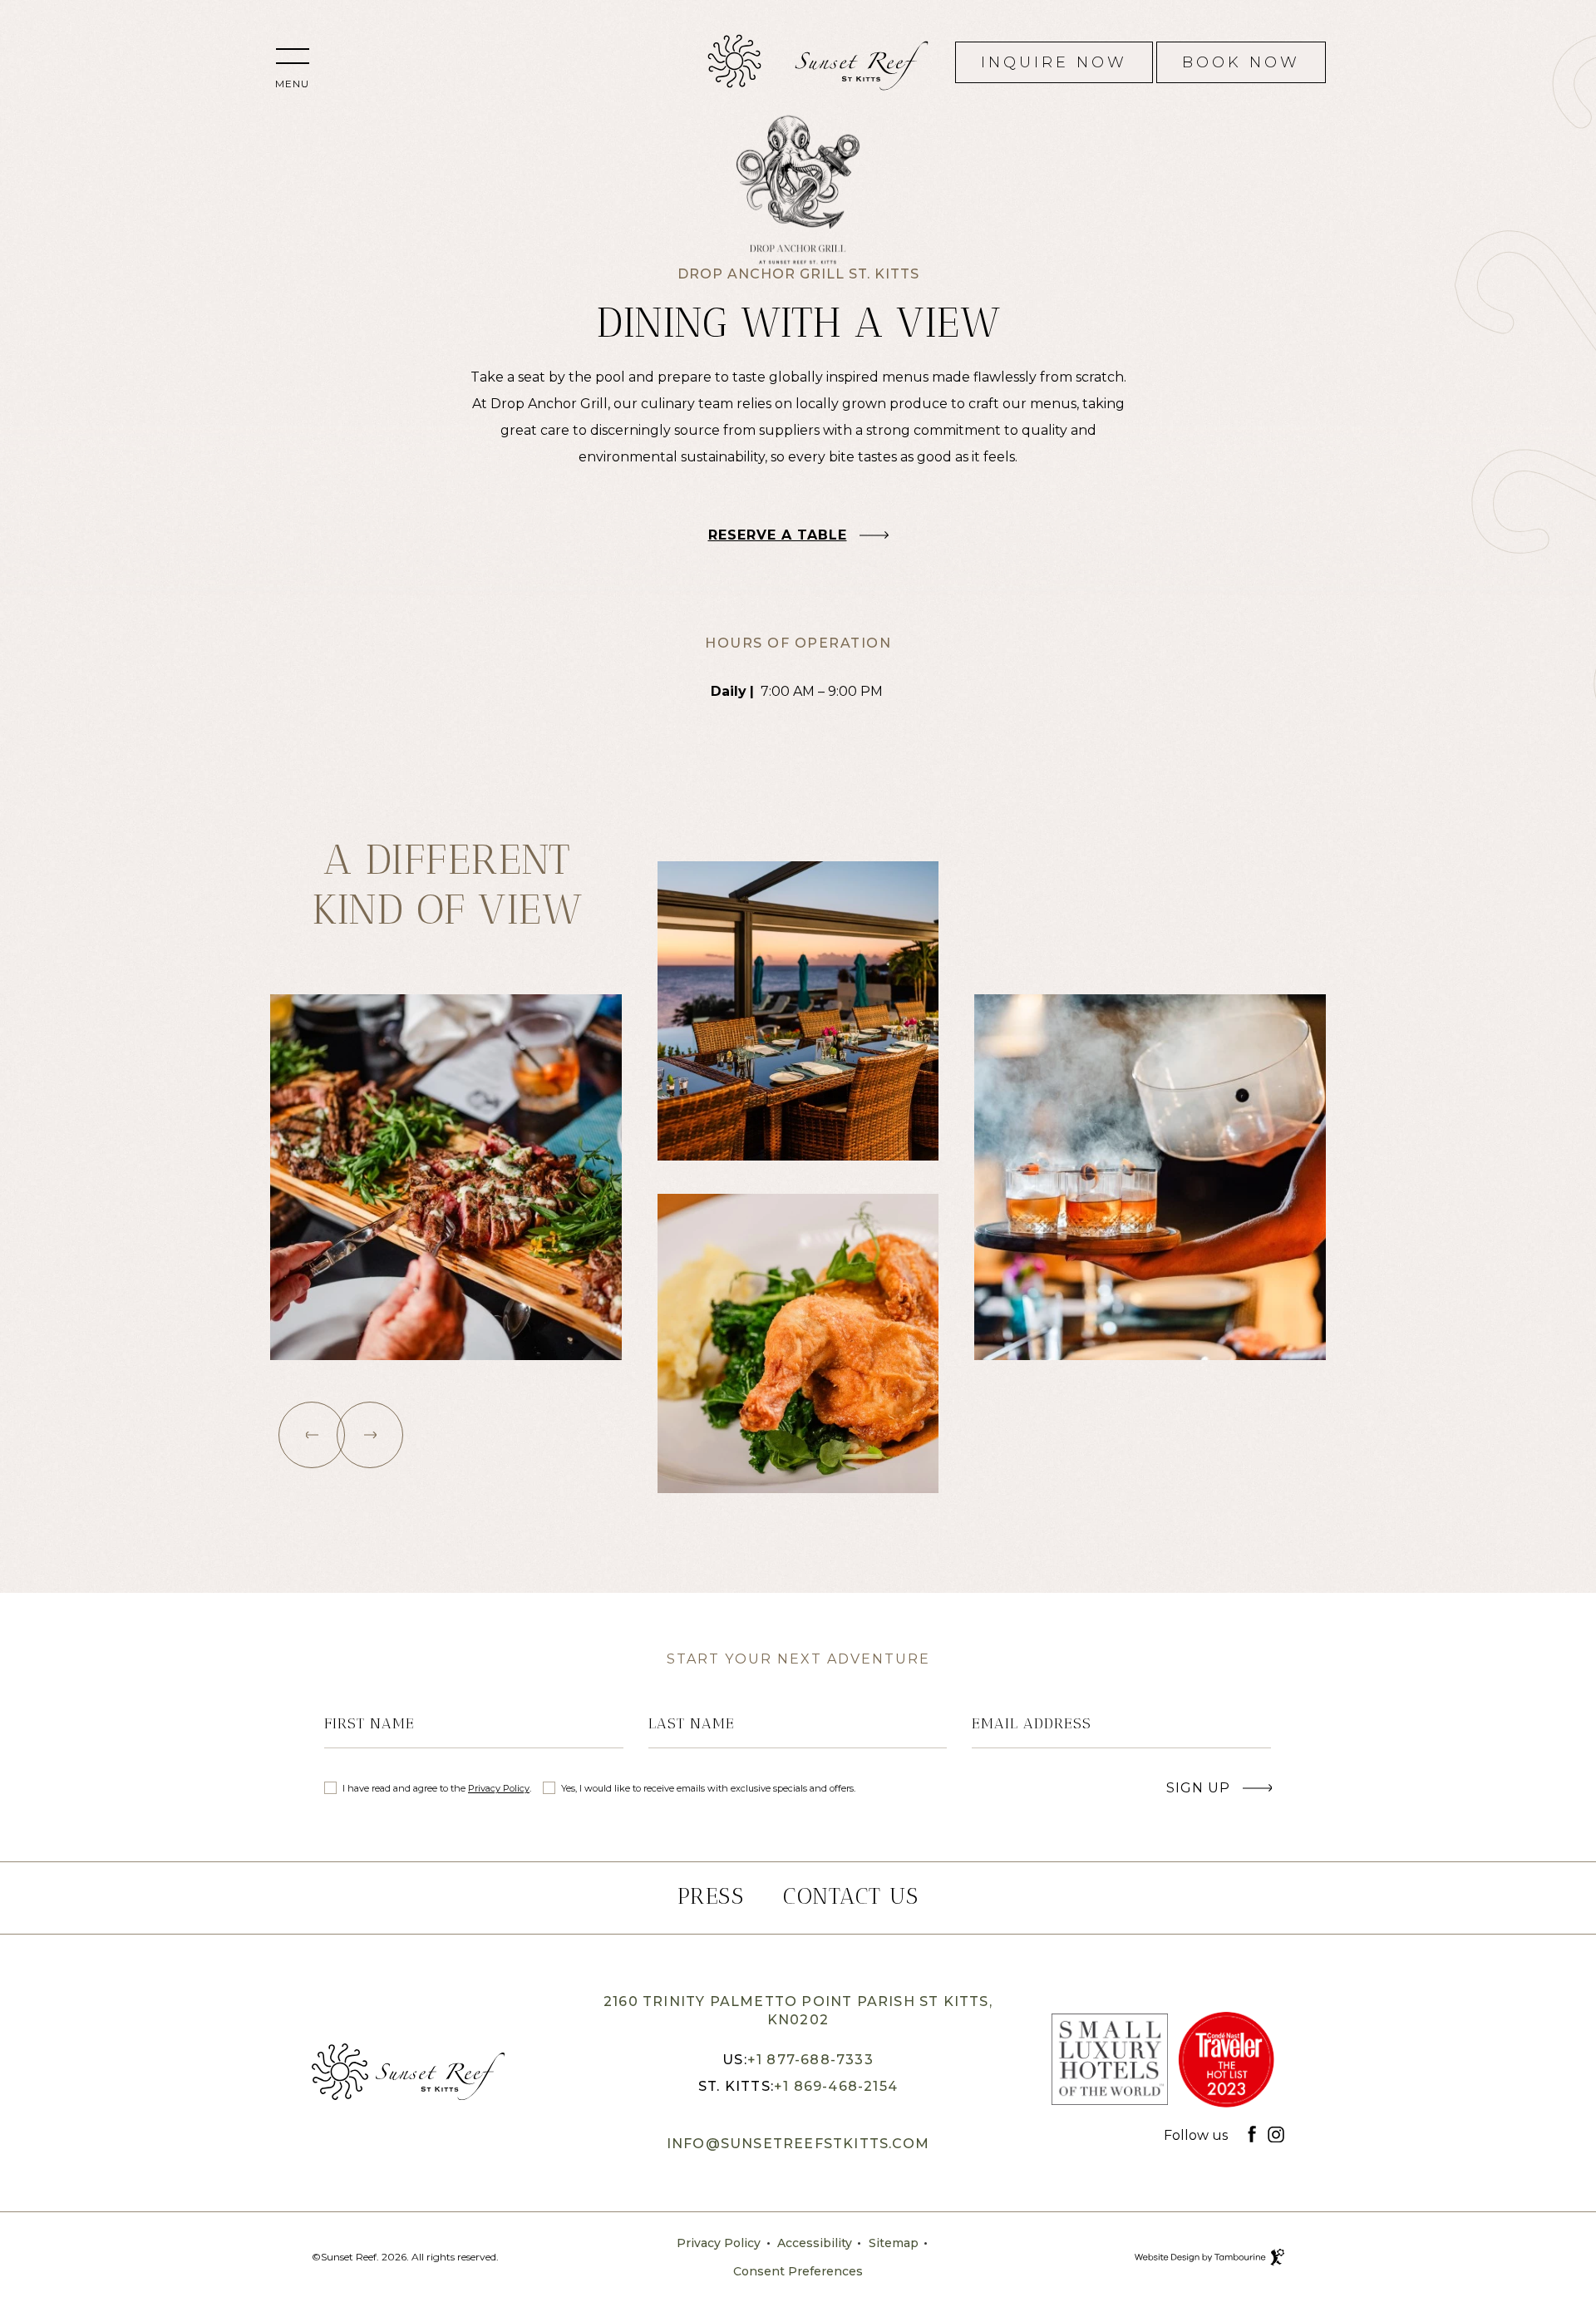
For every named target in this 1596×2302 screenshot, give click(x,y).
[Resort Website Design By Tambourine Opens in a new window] (1277, 2257)
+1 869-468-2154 (836, 2086)
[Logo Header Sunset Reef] (734, 62)
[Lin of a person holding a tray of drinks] (1150, 1177)
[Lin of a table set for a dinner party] (798, 1011)
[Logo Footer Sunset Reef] (408, 2073)
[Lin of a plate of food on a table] (798, 1343)
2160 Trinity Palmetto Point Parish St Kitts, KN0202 (798, 2009)
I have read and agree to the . (436, 1788)
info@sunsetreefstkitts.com (798, 2144)
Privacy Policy (499, 1788)
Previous (312, 1435)
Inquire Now (1054, 57)
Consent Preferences (798, 2271)
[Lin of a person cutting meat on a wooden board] (446, 1177)
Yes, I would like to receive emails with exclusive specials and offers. (708, 1788)
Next (370, 1435)
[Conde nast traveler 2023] (1226, 2063)
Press (711, 1896)
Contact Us (851, 1896)
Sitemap (894, 2243)
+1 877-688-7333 (810, 2060)
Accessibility (815, 2243)
